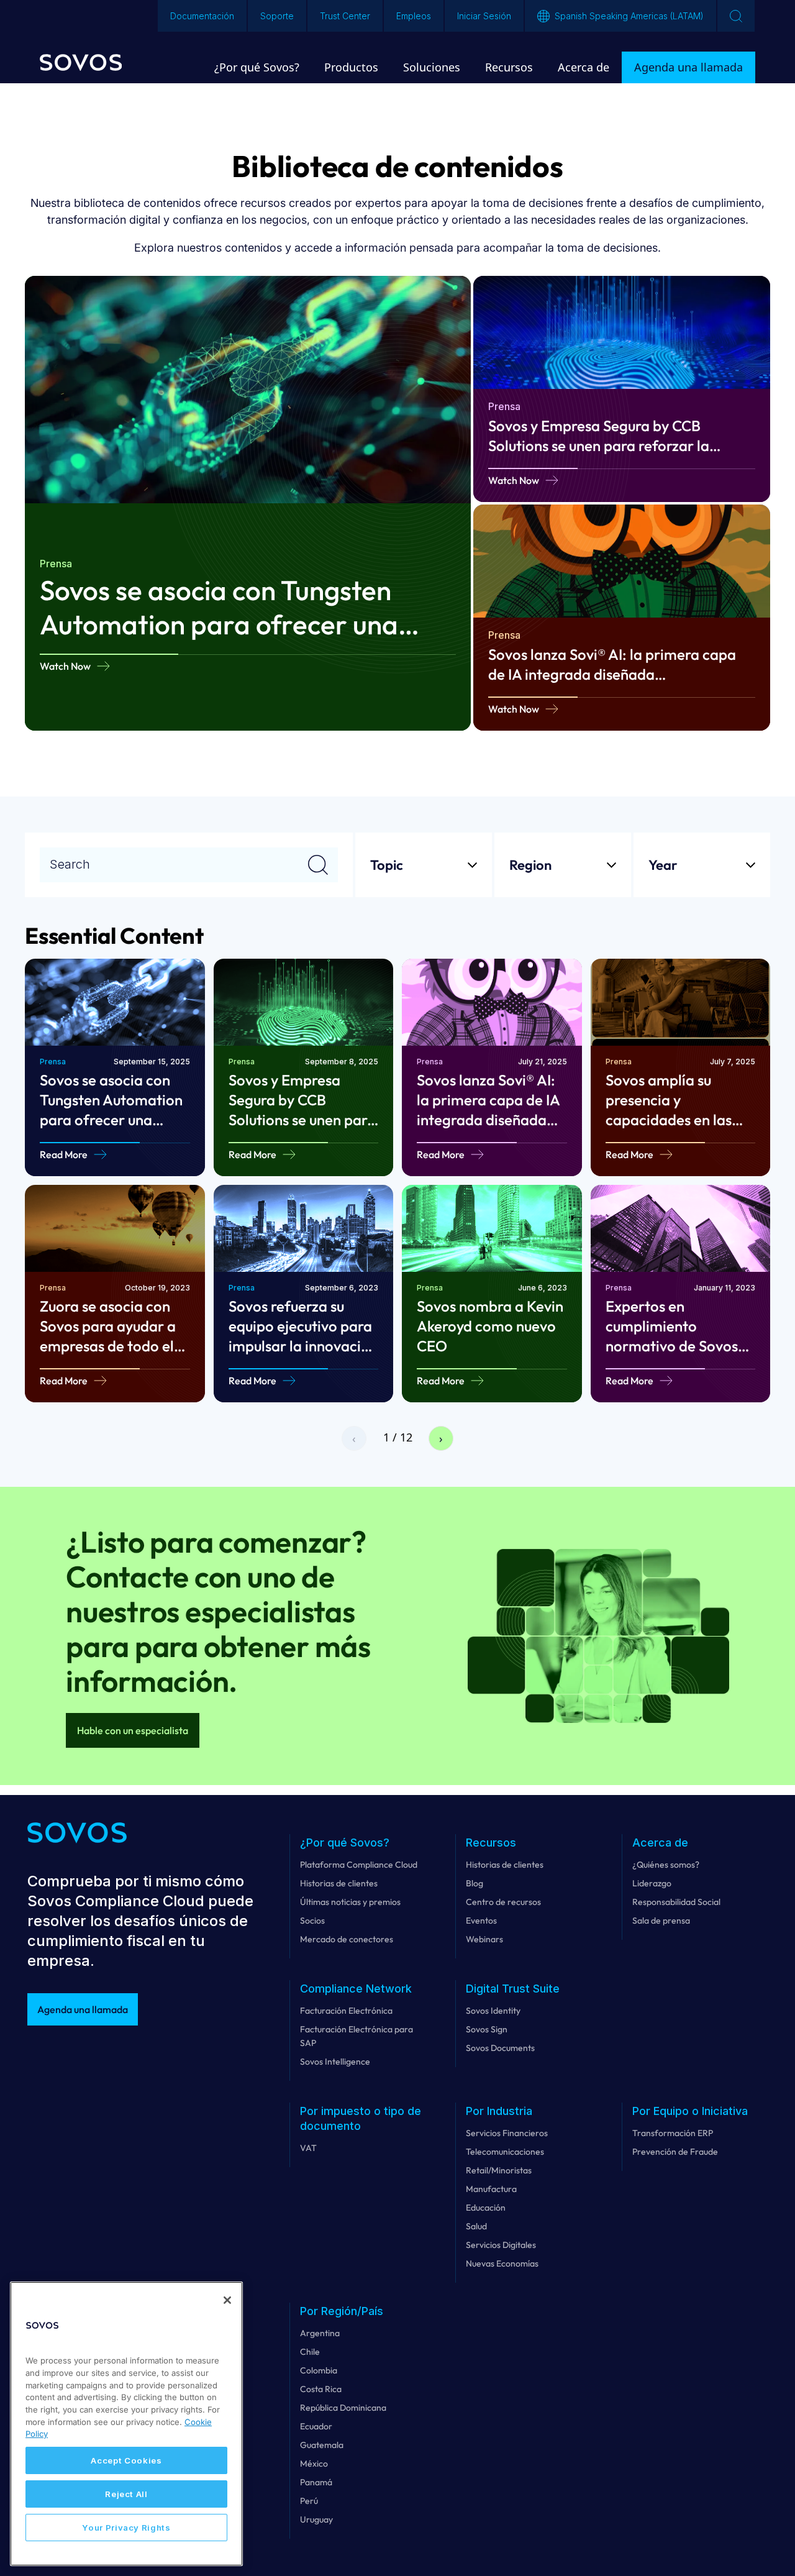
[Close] (227, 2300)
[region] (126, 2424)
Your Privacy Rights (126, 2528)
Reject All (126, 2494)
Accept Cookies (126, 2460)
